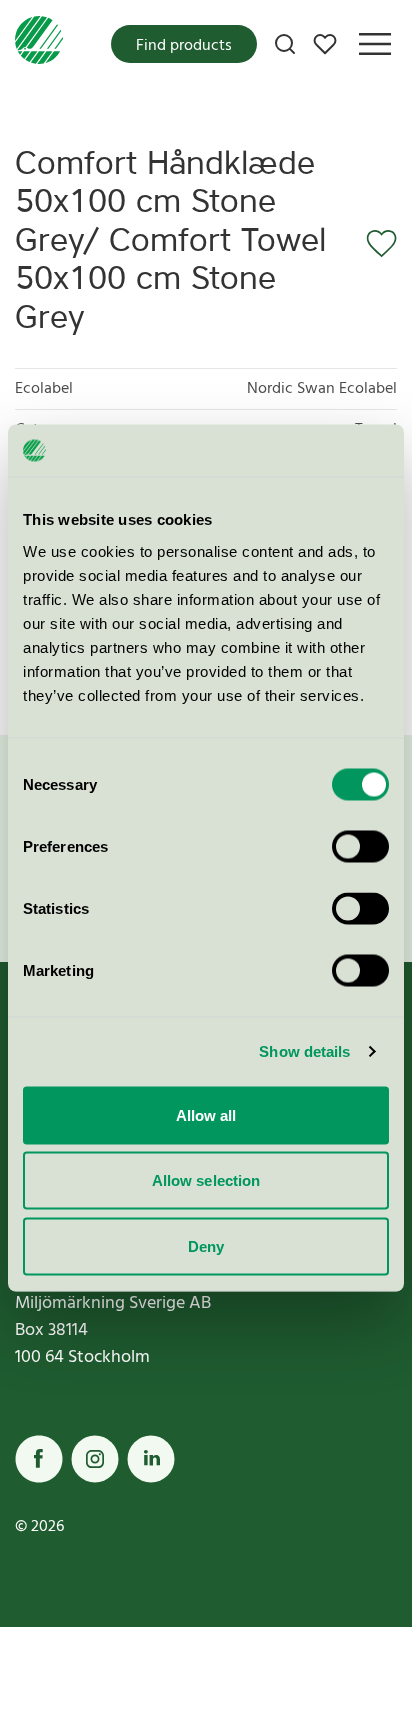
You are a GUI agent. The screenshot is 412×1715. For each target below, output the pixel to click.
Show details (304, 1051)
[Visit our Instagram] (95, 1459)
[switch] (360, 846)
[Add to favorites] (375, 244)
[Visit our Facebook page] (39, 1459)
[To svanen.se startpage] (39, 44)
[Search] (285, 44)
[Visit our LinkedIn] (151, 1459)
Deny (206, 1245)
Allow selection (206, 1180)
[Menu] (375, 44)
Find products (184, 46)
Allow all (206, 1114)
